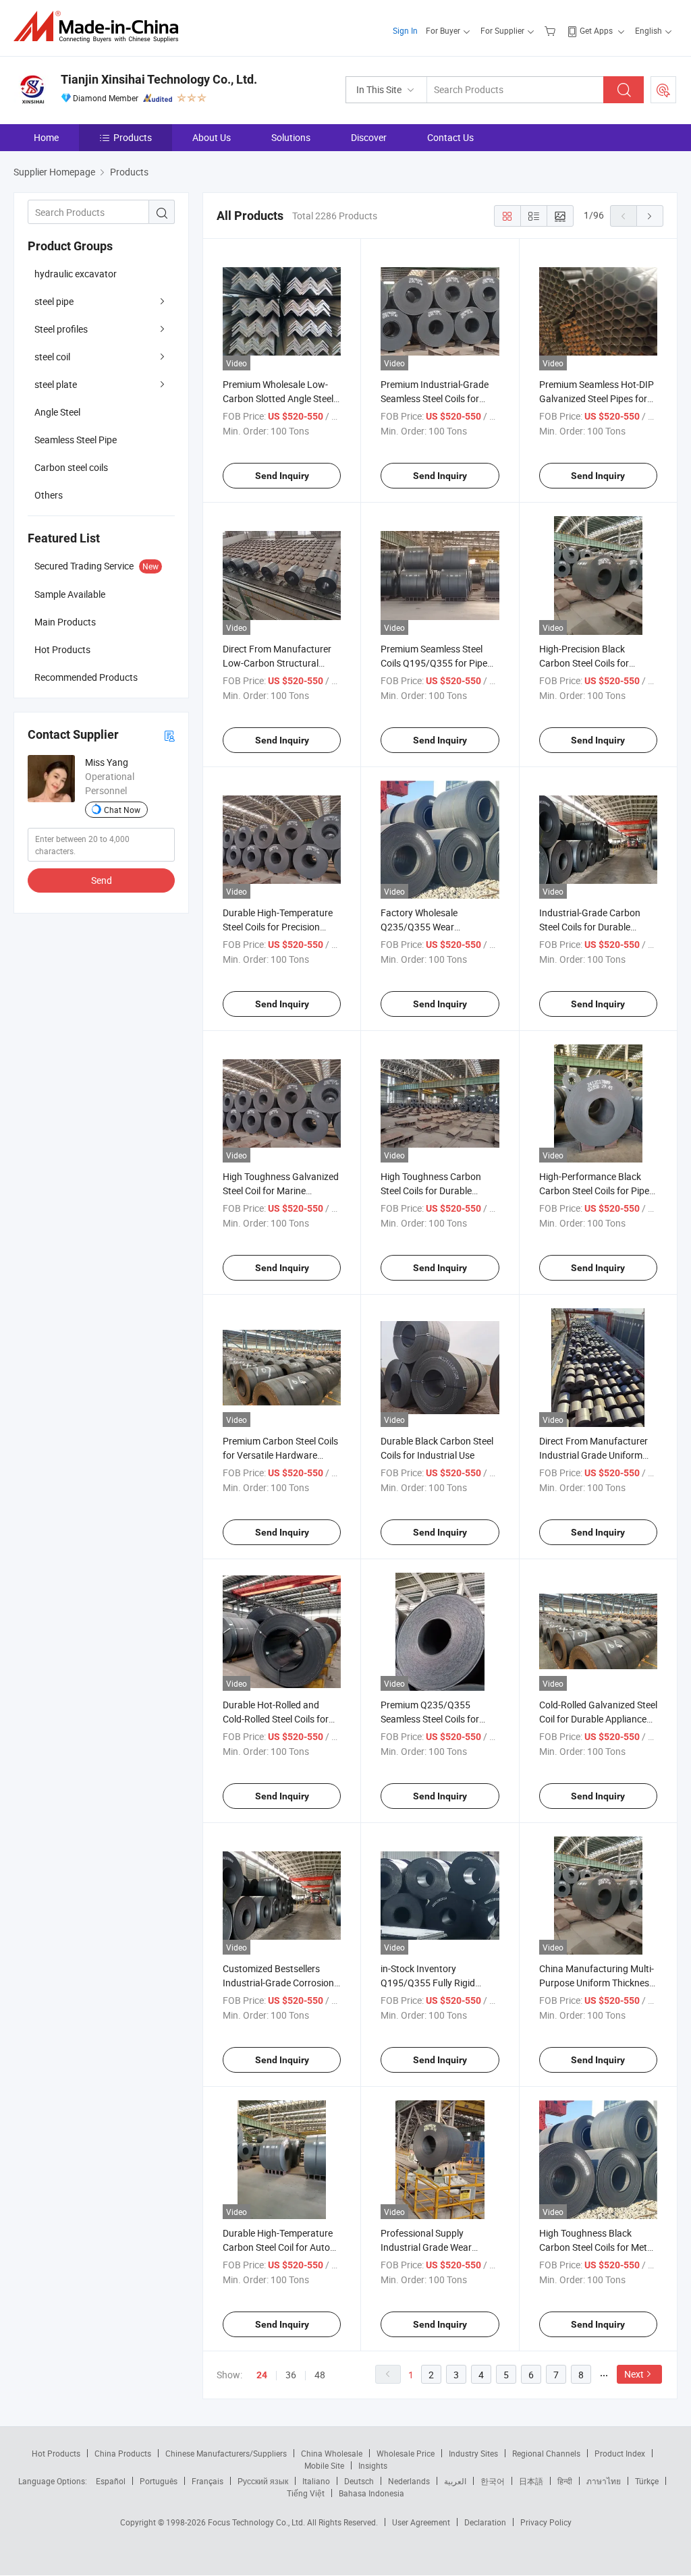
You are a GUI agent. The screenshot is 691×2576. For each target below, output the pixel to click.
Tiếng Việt (306, 2493)
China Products (123, 2453)
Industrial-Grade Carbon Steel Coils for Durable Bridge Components (590, 927)
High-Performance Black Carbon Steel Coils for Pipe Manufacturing (594, 1191)
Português (159, 2481)
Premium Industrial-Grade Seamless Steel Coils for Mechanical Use (435, 398)
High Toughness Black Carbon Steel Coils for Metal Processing (597, 2247)
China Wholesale (332, 2453)
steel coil (52, 357)
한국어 (493, 2481)
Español (111, 2481)
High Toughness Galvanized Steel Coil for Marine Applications (281, 1191)
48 (320, 2375)
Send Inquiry (282, 476)
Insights (373, 2465)
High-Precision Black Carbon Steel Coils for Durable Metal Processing (592, 663)
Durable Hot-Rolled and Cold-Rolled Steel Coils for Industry (276, 1719)
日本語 (531, 2481)
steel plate (56, 384)
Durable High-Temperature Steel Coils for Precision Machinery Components (278, 927)
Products (133, 137)
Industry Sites (473, 2453)
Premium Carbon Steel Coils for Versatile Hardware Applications (280, 1455)
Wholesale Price (406, 2453)
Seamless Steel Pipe (76, 440)
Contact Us (450, 137)
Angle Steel (57, 412)
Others (49, 495)
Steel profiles (61, 329)
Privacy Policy (546, 2522)
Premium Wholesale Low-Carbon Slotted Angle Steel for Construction (278, 398)
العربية (455, 2481)
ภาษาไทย (604, 2481)
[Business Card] (169, 735)
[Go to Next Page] (650, 216)
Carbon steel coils (71, 467)
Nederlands (409, 2481)
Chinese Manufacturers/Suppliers (226, 2453)
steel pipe (54, 301)
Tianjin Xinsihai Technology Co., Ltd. (159, 79)
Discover (369, 137)
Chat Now (122, 810)
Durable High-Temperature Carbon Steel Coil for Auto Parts (278, 2247)
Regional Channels (546, 2453)
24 (262, 2375)
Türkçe (647, 2481)
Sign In (405, 30)
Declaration (485, 2522)
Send (102, 880)
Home (46, 137)
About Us (212, 137)
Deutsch (359, 2481)
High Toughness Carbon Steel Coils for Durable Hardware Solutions (431, 1191)
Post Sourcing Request (663, 90)
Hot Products (56, 2453)
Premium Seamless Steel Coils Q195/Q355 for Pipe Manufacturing (434, 663)
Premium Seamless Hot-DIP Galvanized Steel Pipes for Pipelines (597, 398)
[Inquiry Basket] (552, 30)
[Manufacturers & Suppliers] (100, 27)
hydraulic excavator (76, 274)
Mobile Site (324, 2465)
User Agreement (421, 2522)
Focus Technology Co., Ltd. (257, 2522)
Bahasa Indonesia (371, 2493)
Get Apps (596, 30)
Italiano (316, 2481)
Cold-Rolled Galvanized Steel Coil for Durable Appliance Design (598, 1719)
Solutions (291, 137)
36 (291, 2375)
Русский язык (263, 2481)
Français (208, 2481)
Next (634, 2374)
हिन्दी (565, 2481)
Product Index (620, 2453)
